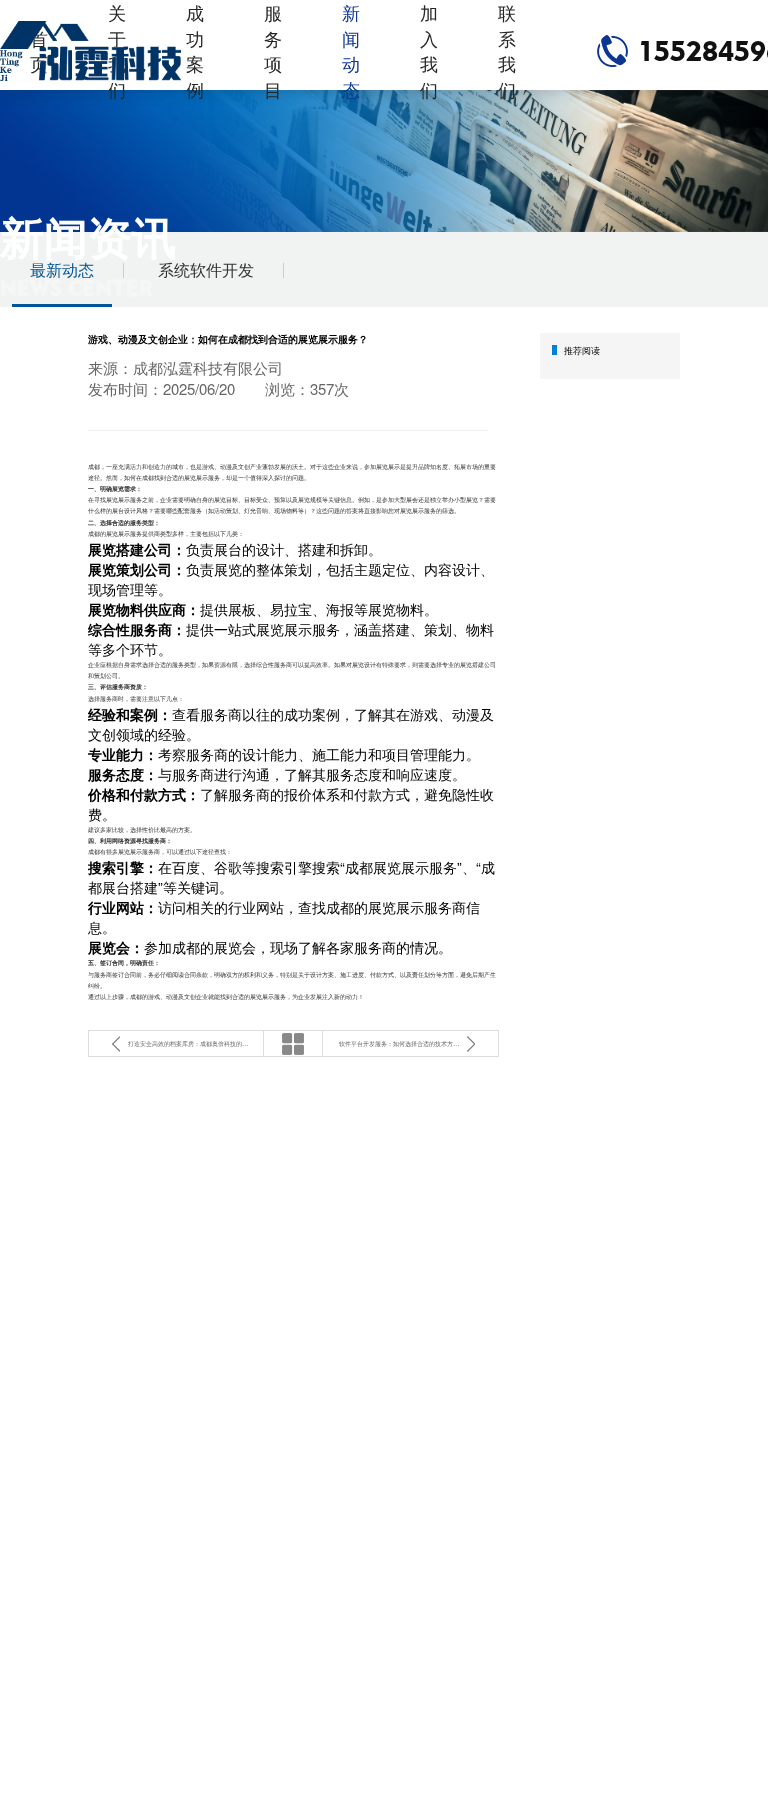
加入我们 (429, 51)
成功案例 (195, 51)
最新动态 (62, 269)
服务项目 (273, 51)
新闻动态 (351, 51)
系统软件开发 (206, 269)
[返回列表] (293, 1043)
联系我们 (507, 51)
